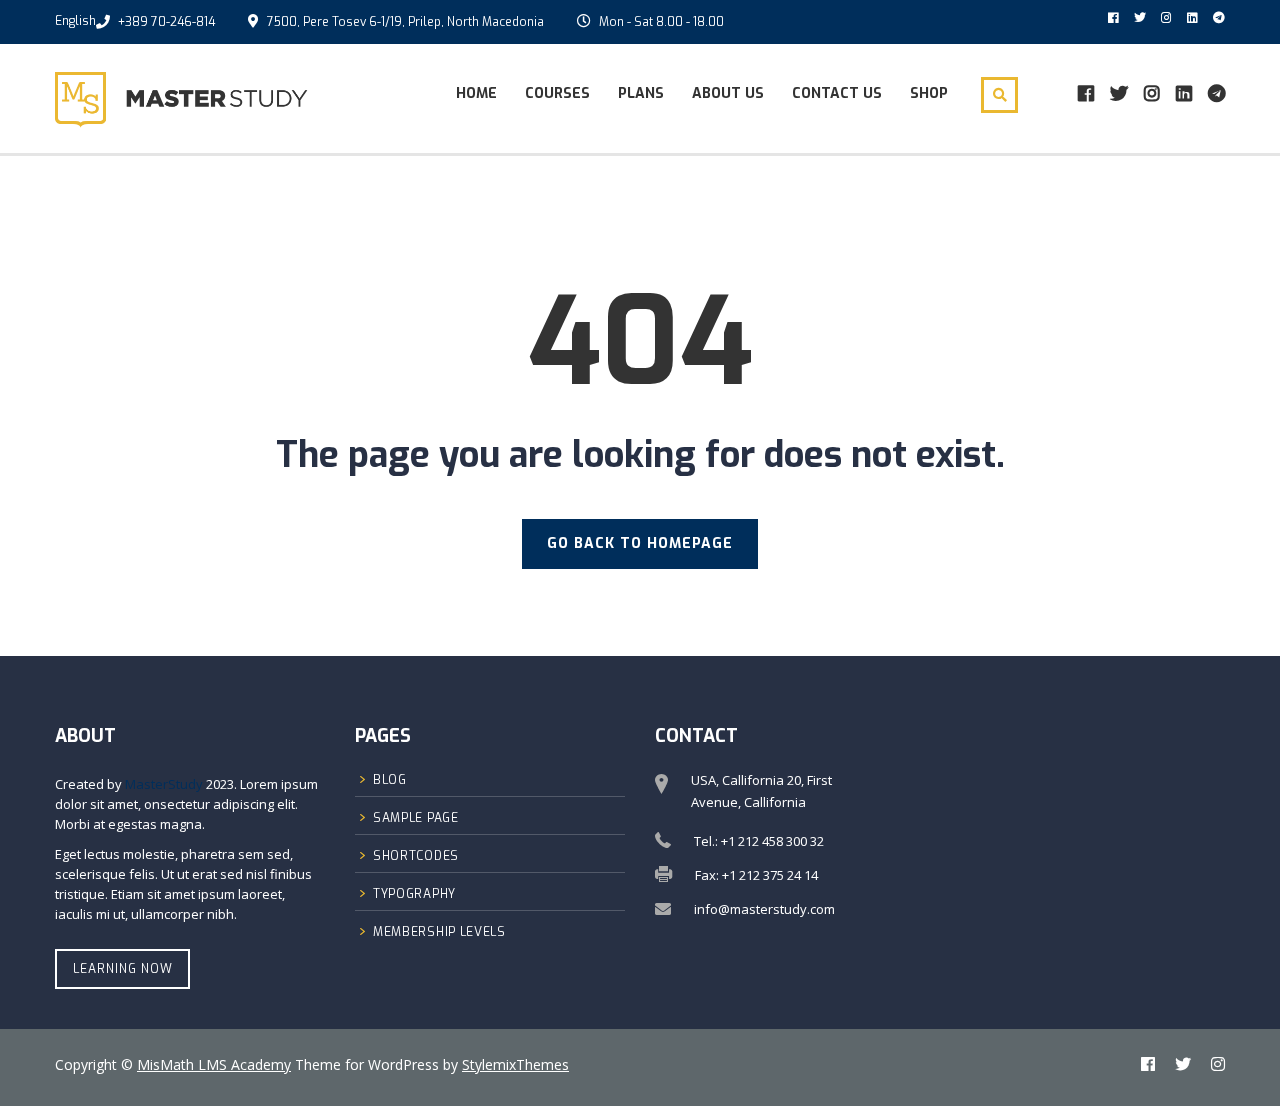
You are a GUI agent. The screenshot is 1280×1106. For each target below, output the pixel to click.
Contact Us (837, 93)
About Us (728, 93)
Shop (929, 93)
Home (476, 93)
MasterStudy (164, 784)
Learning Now (123, 969)
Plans (641, 93)
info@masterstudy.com (764, 909)
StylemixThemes (515, 1064)
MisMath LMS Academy (214, 1064)
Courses (557, 93)
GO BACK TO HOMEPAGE (640, 543)
